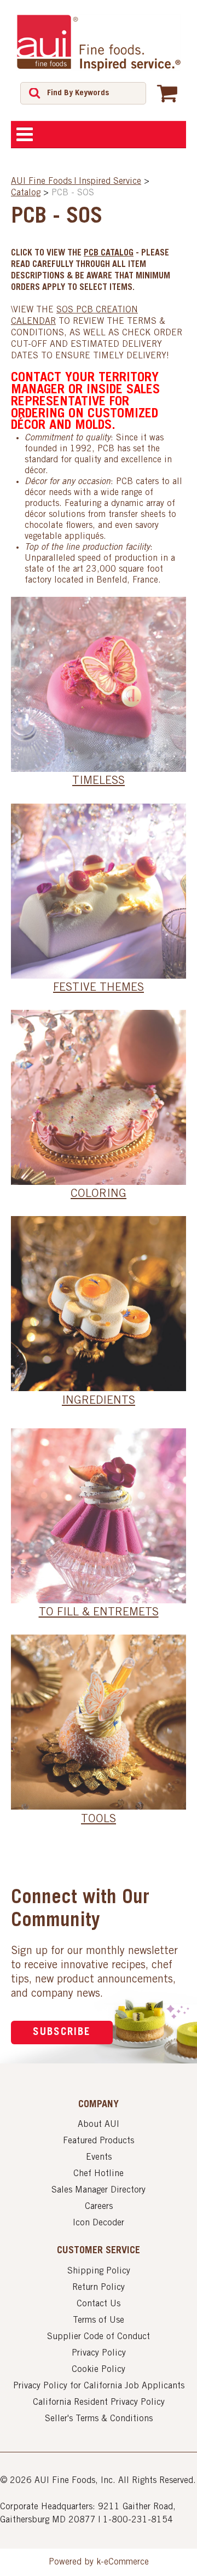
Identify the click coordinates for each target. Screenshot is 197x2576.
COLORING (99, 1195)
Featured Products (99, 2141)
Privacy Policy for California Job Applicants (99, 2386)
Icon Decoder (99, 2223)
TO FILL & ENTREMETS (99, 1613)
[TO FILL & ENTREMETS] (99, 1516)
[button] (167, 93)
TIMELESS (99, 782)
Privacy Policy (99, 2353)
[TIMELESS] (99, 684)
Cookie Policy (99, 2370)
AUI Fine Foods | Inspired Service (76, 182)
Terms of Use (99, 2321)
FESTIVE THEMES (99, 988)
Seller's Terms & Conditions (99, 2419)
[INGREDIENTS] (99, 1304)
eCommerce (126, 2562)
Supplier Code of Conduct (99, 2337)
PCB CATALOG (109, 253)
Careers (99, 2207)
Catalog (26, 193)
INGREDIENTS (99, 1402)
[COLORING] (99, 1097)
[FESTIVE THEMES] (99, 891)
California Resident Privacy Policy (99, 2403)
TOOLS (99, 1820)
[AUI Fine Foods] (99, 43)
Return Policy (99, 2288)
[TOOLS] (99, 1722)
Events (99, 2158)
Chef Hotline (99, 2174)
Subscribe (62, 2033)
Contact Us (99, 2304)
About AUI (99, 2125)
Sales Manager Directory (99, 2190)
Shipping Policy (99, 2271)
